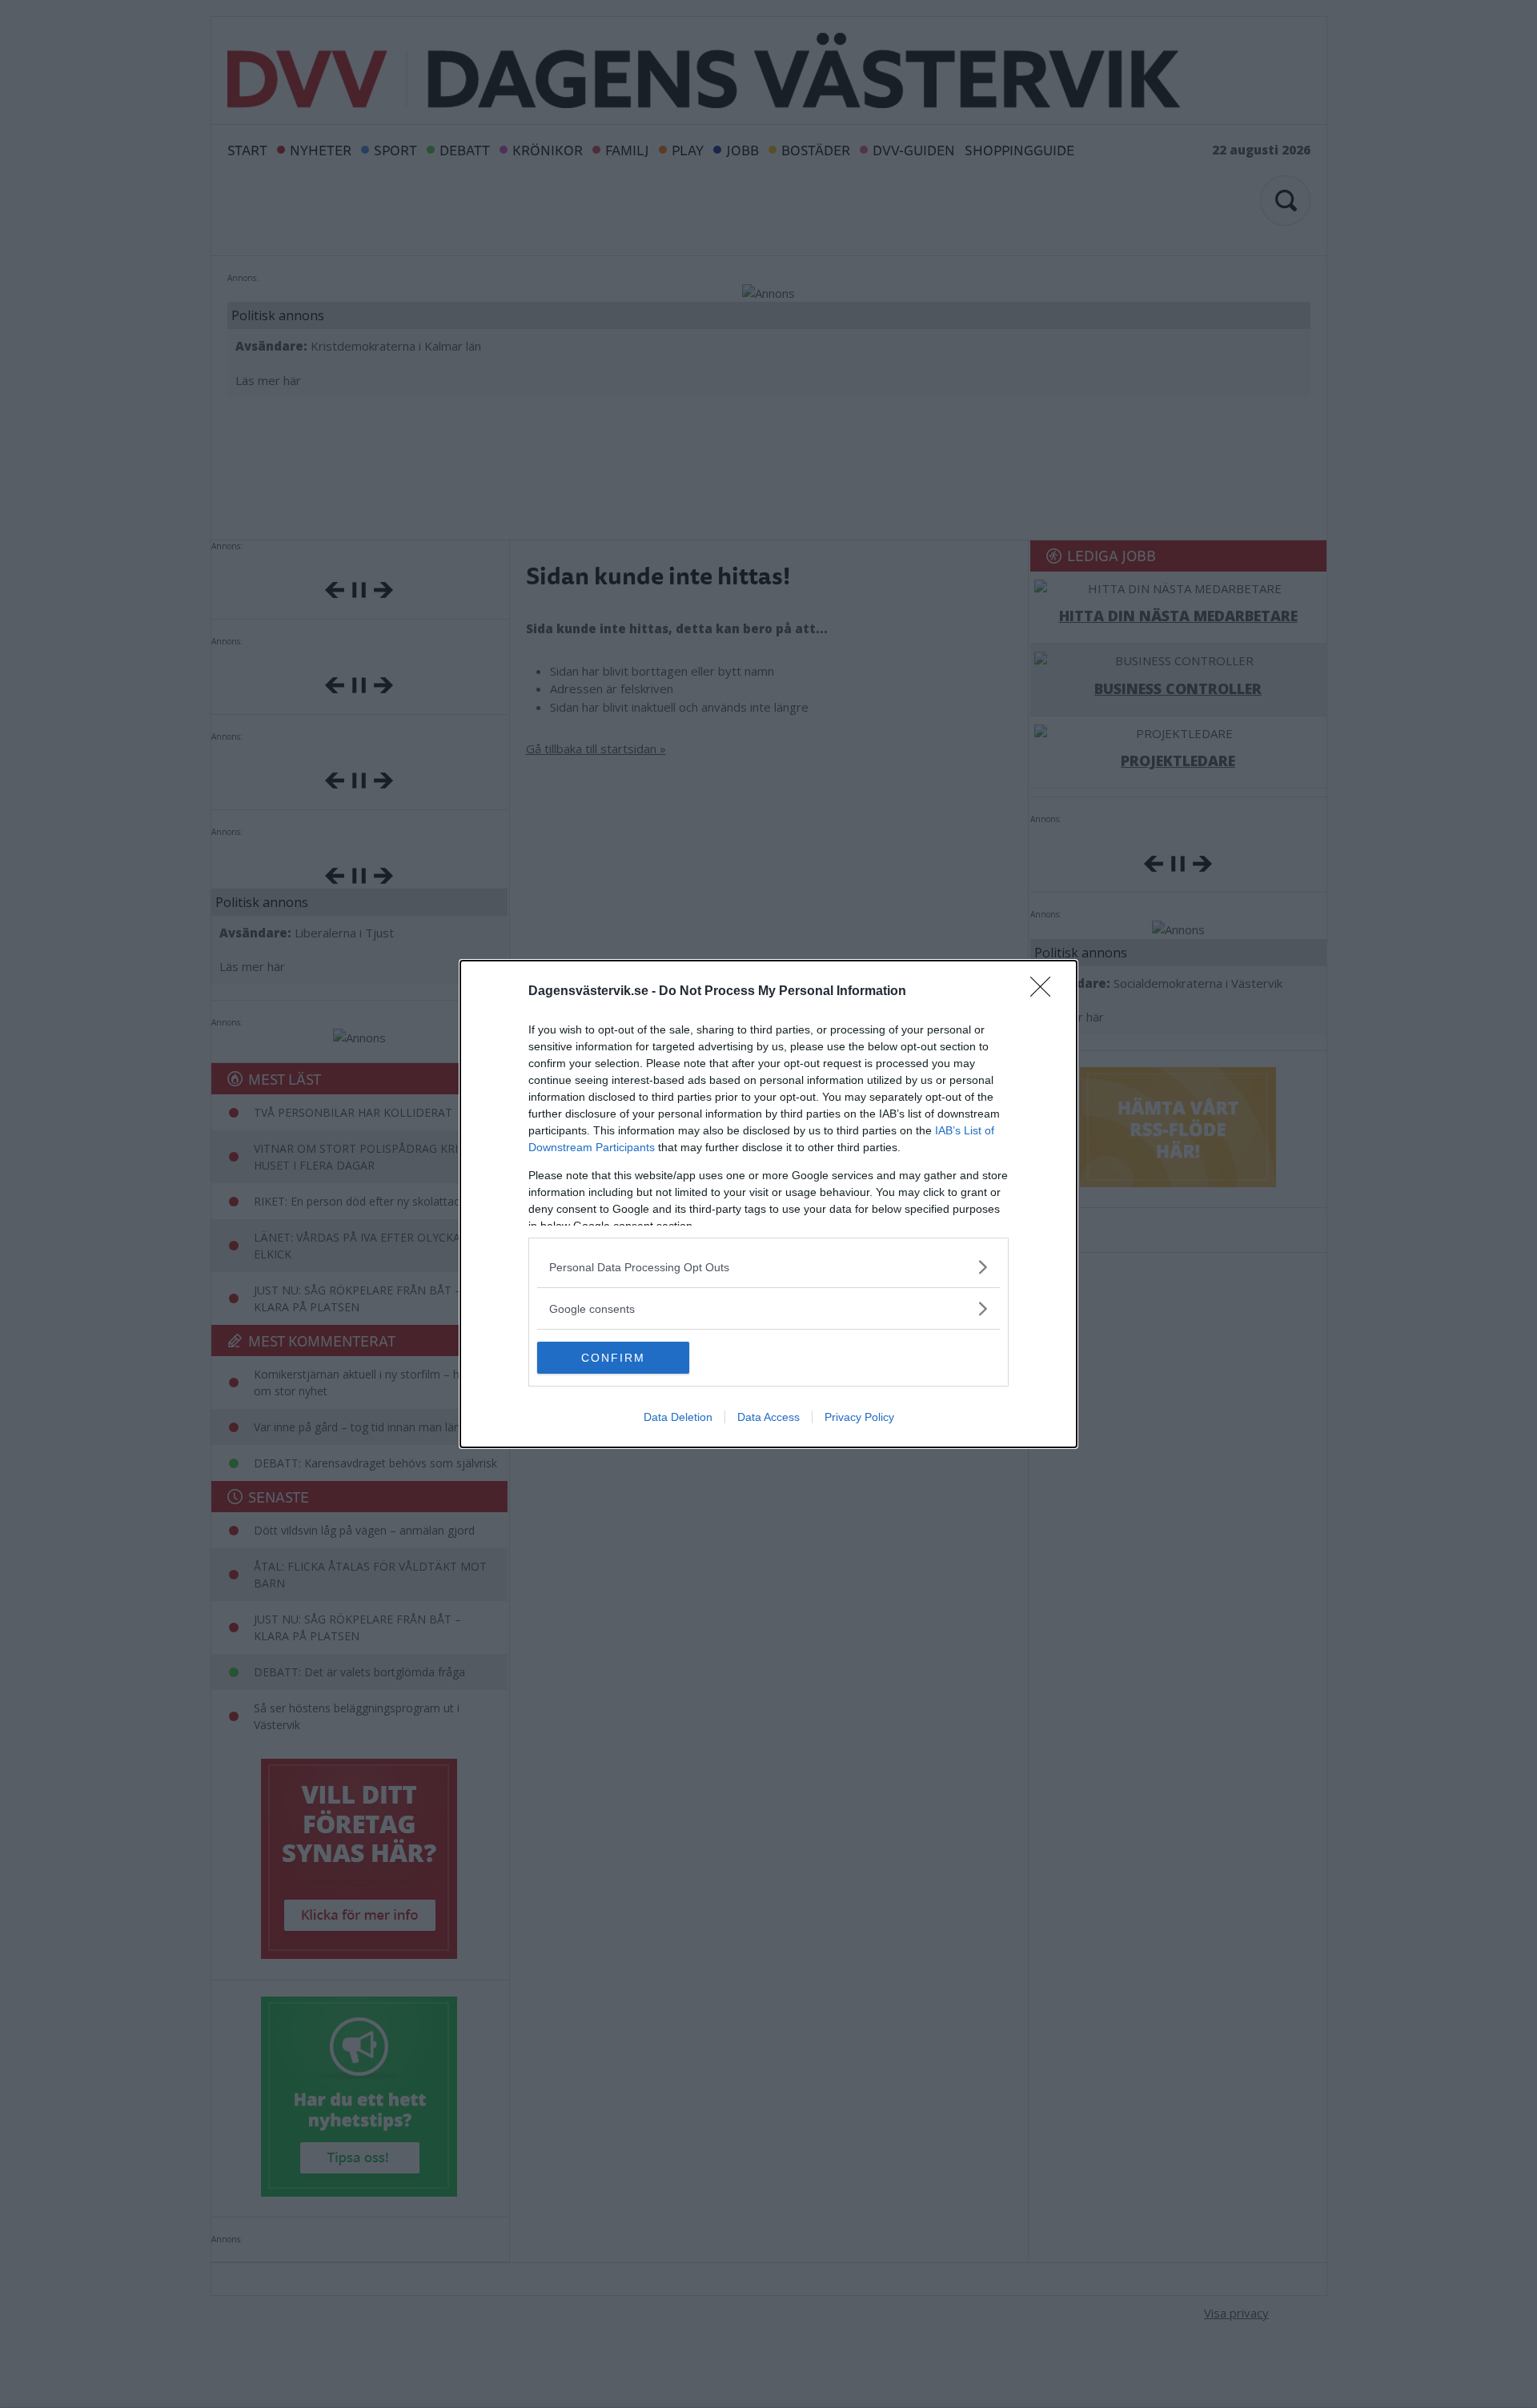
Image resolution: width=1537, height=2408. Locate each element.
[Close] (1045, 992)
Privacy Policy (859, 1417)
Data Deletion (678, 1417)
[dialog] (768, 1204)
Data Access (768, 1417)
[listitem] (768, 1267)
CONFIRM (613, 1358)
